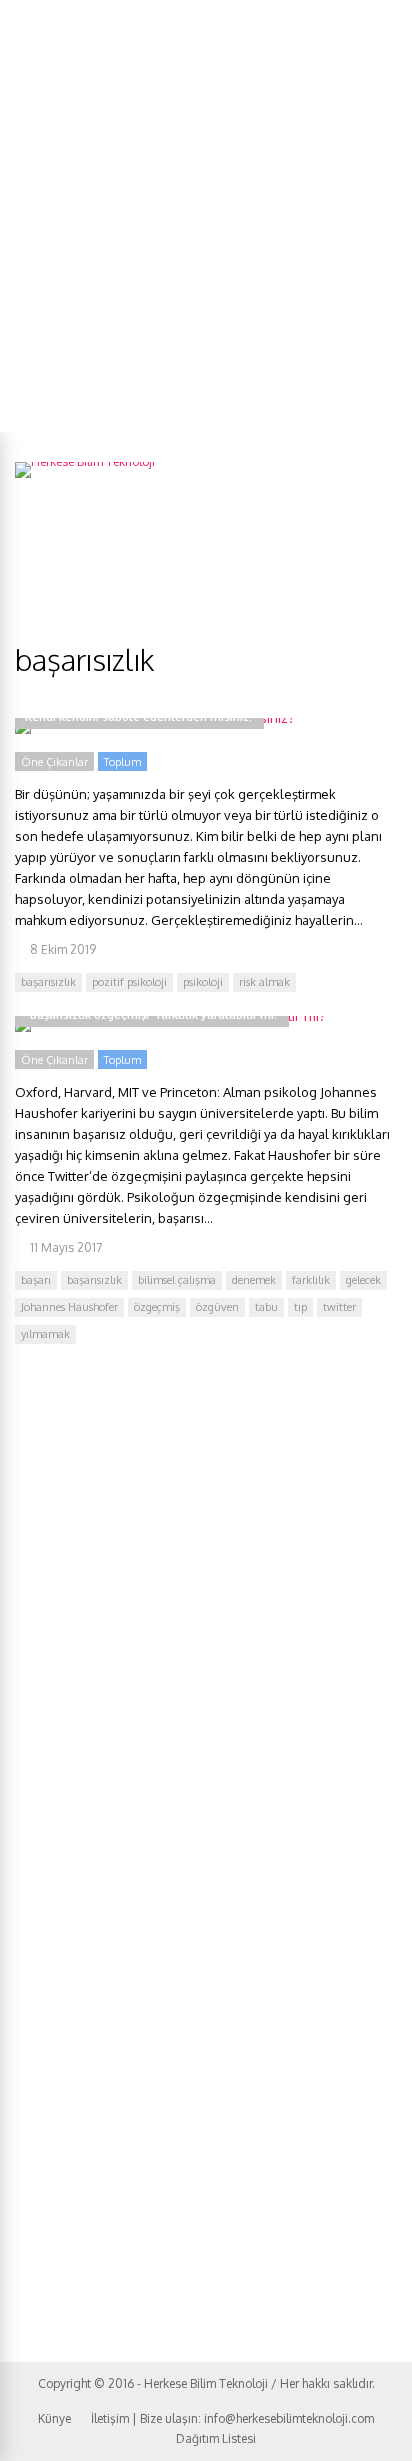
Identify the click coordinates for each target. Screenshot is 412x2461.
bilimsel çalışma (177, 1280)
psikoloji (203, 982)
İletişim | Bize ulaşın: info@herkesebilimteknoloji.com (232, 2418)
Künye (54, 2418)
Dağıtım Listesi (216, 2438)
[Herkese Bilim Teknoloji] (85, 461)
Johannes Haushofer (69, 1307)
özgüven (217, 1307)
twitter (339, 1307)
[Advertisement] (206, 216)
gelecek (363, 1280)
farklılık (311, 1280)
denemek (254, 1280)
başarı (36, 1280)
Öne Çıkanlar (54, 762)
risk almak (264, 982)
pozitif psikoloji (129, 982)
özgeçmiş (157, 1307)
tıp (300, 1307)
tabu (266, 1307)
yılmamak (45, 1334)
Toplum (122, 762)
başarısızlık (48, 982)
